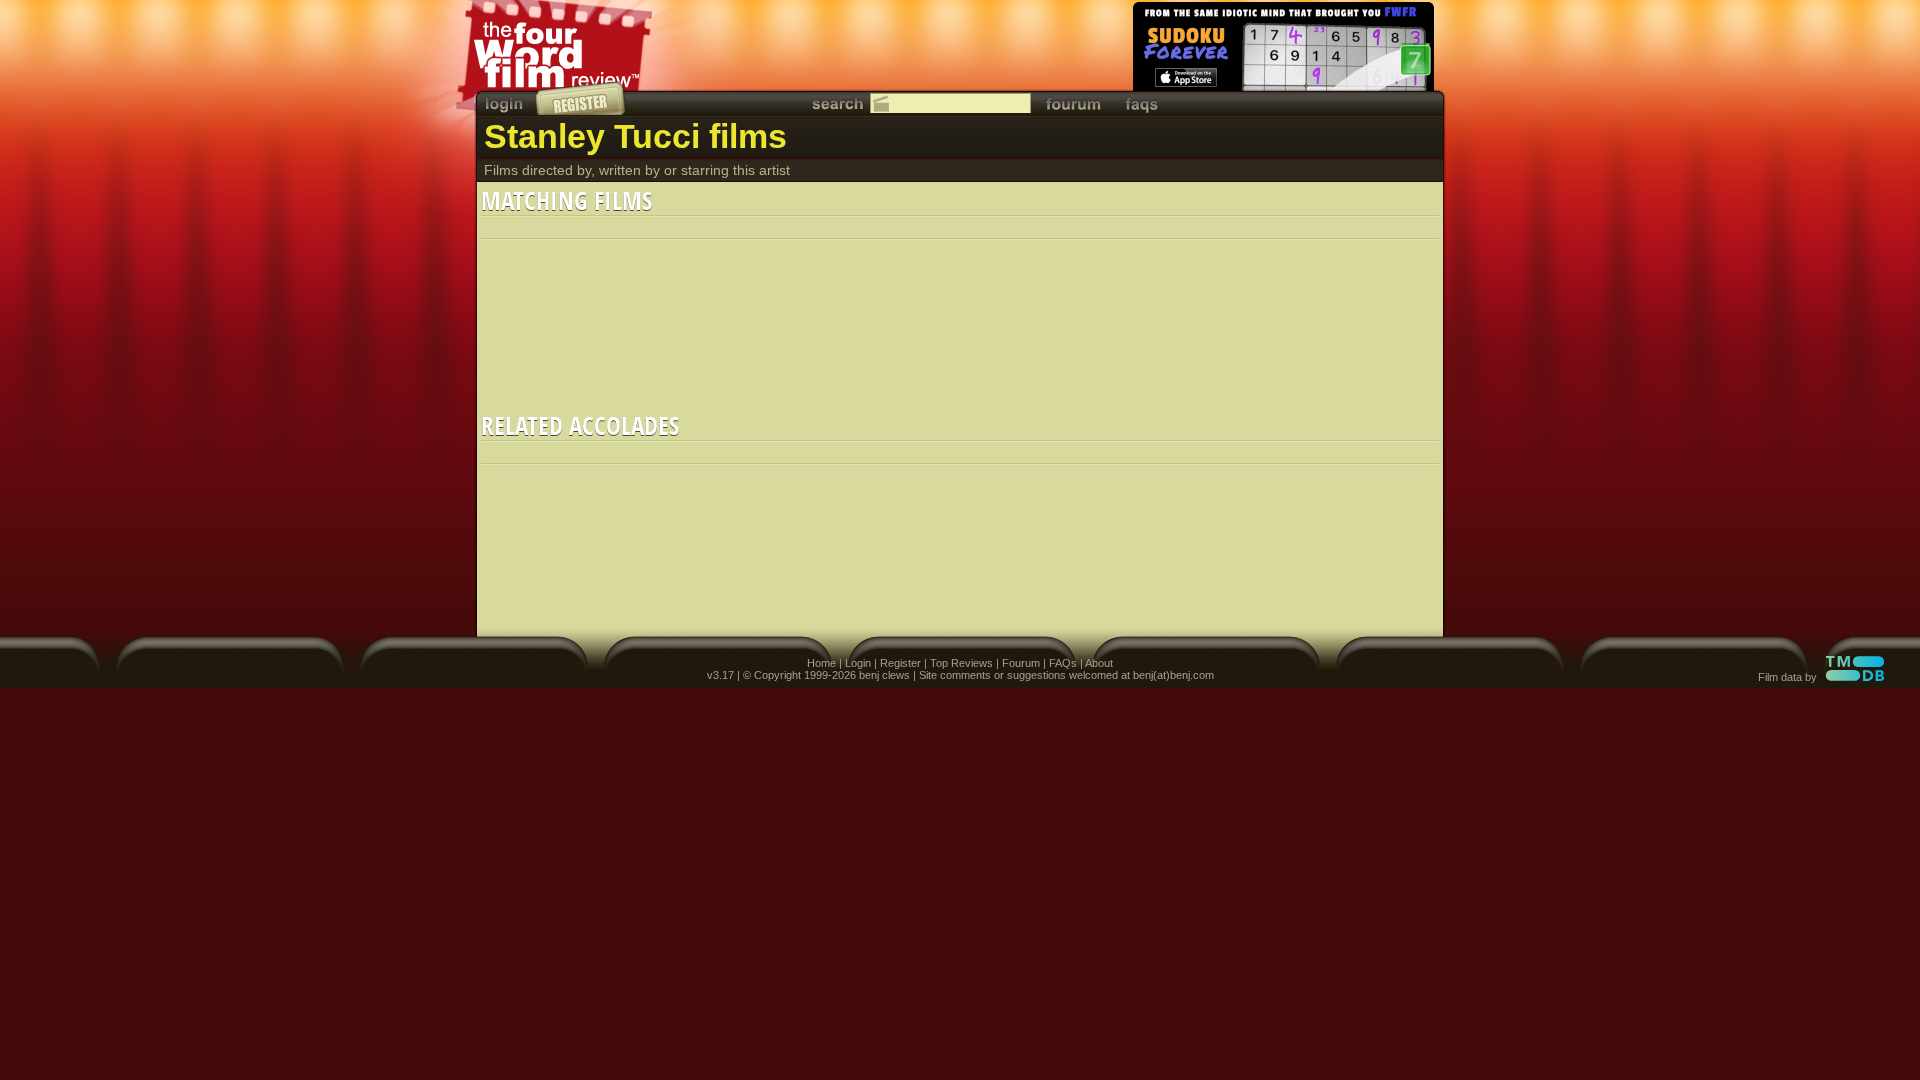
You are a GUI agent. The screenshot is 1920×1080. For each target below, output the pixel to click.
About (1099, 663)
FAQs (1063, 663)
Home (821, 663)
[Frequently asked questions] (1142, 103)
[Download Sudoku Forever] (1282, 50)
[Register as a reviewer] (581, 98)
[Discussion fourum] (1073, 103)
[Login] (506, 103)
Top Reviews (961, 663)
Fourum (1021, 663)
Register (900, 663)
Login (858, 663)
